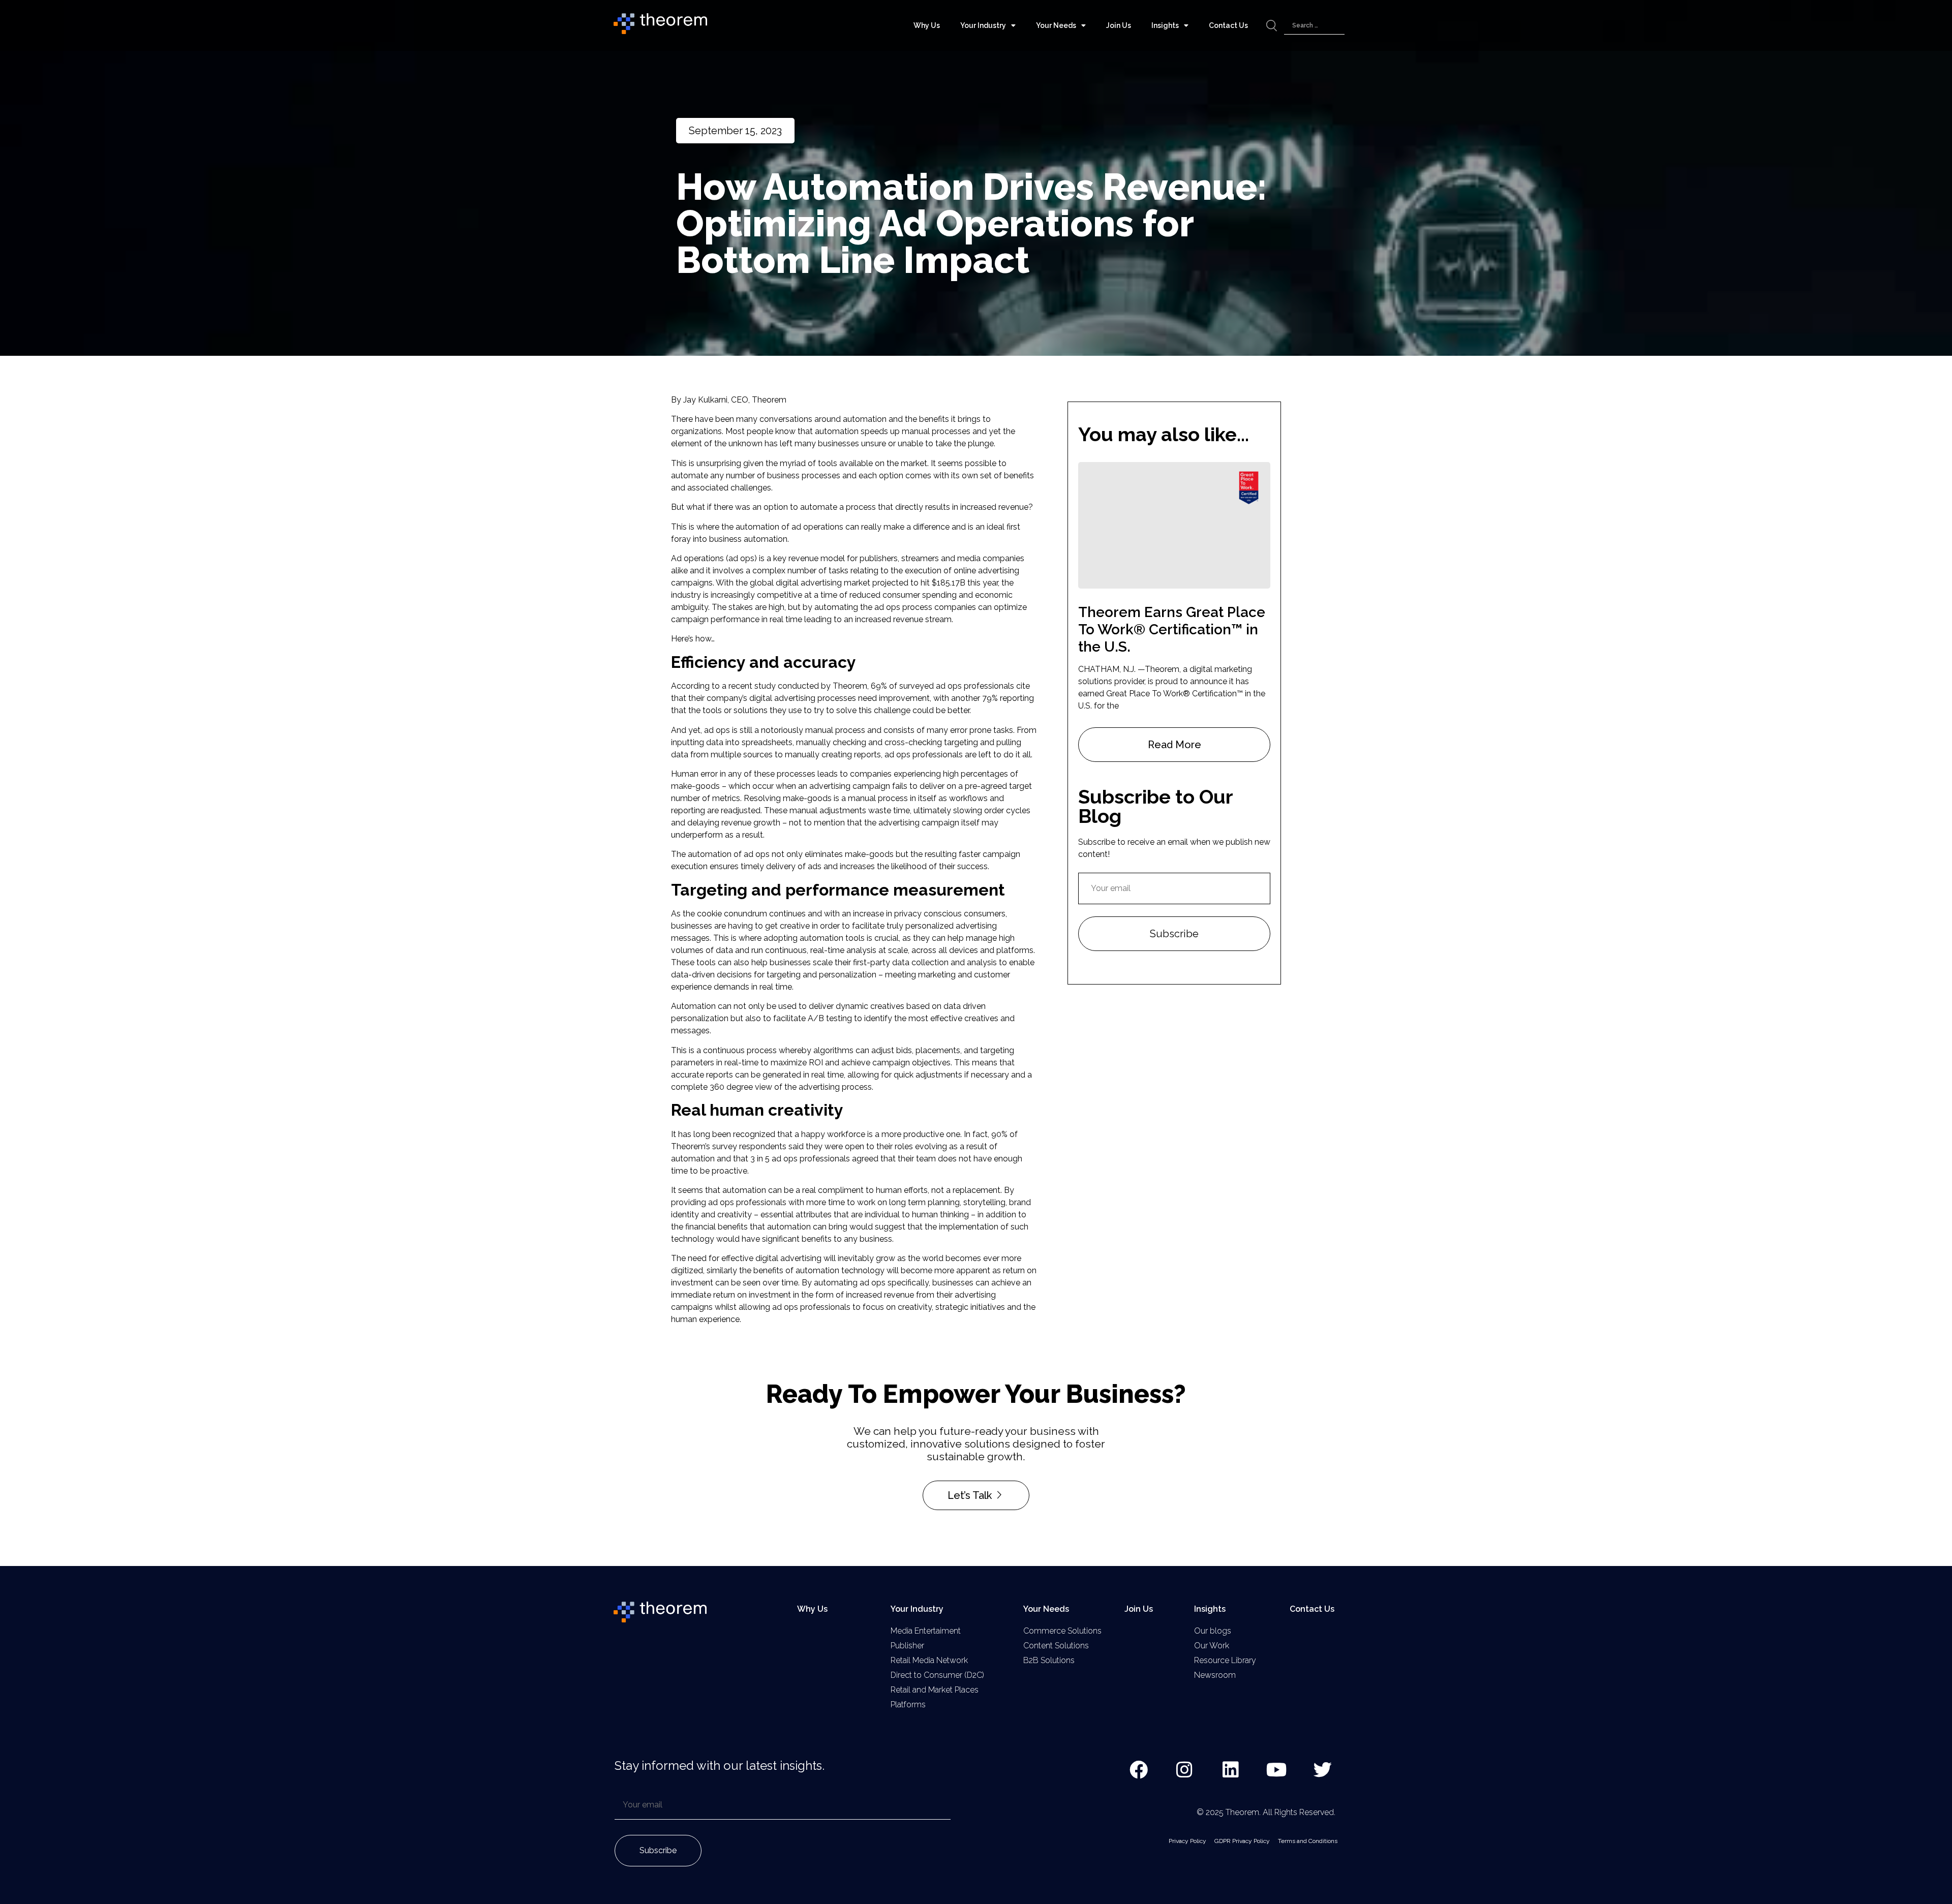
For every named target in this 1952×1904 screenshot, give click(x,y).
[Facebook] (1139, 1770)
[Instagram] (1185, 1770)
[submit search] (1272, 26)
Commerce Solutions (1062, 1631)
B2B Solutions (1049, 1660)
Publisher (907, 1646)
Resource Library (1225, 1660)
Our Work (1212, 1646)
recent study (752, 686)
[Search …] (1314, 26)
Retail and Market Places (935, 1690)
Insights (1165, 25)
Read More (1175, 745)
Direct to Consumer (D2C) (937, 1675)
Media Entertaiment (926, 1631)
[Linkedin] (1231, 1770)
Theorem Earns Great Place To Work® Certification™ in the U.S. (1172, 629)
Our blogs (1213, 1631)
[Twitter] (1323, 1770)
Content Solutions (1056, 1646)
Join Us (1119, 25)
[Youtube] (1277, 1770)
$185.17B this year (965, 583)
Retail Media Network (929, 1660)
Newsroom (1215, 1675)
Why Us (927, 25)
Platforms (908, 1705)
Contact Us (1228, 25)
